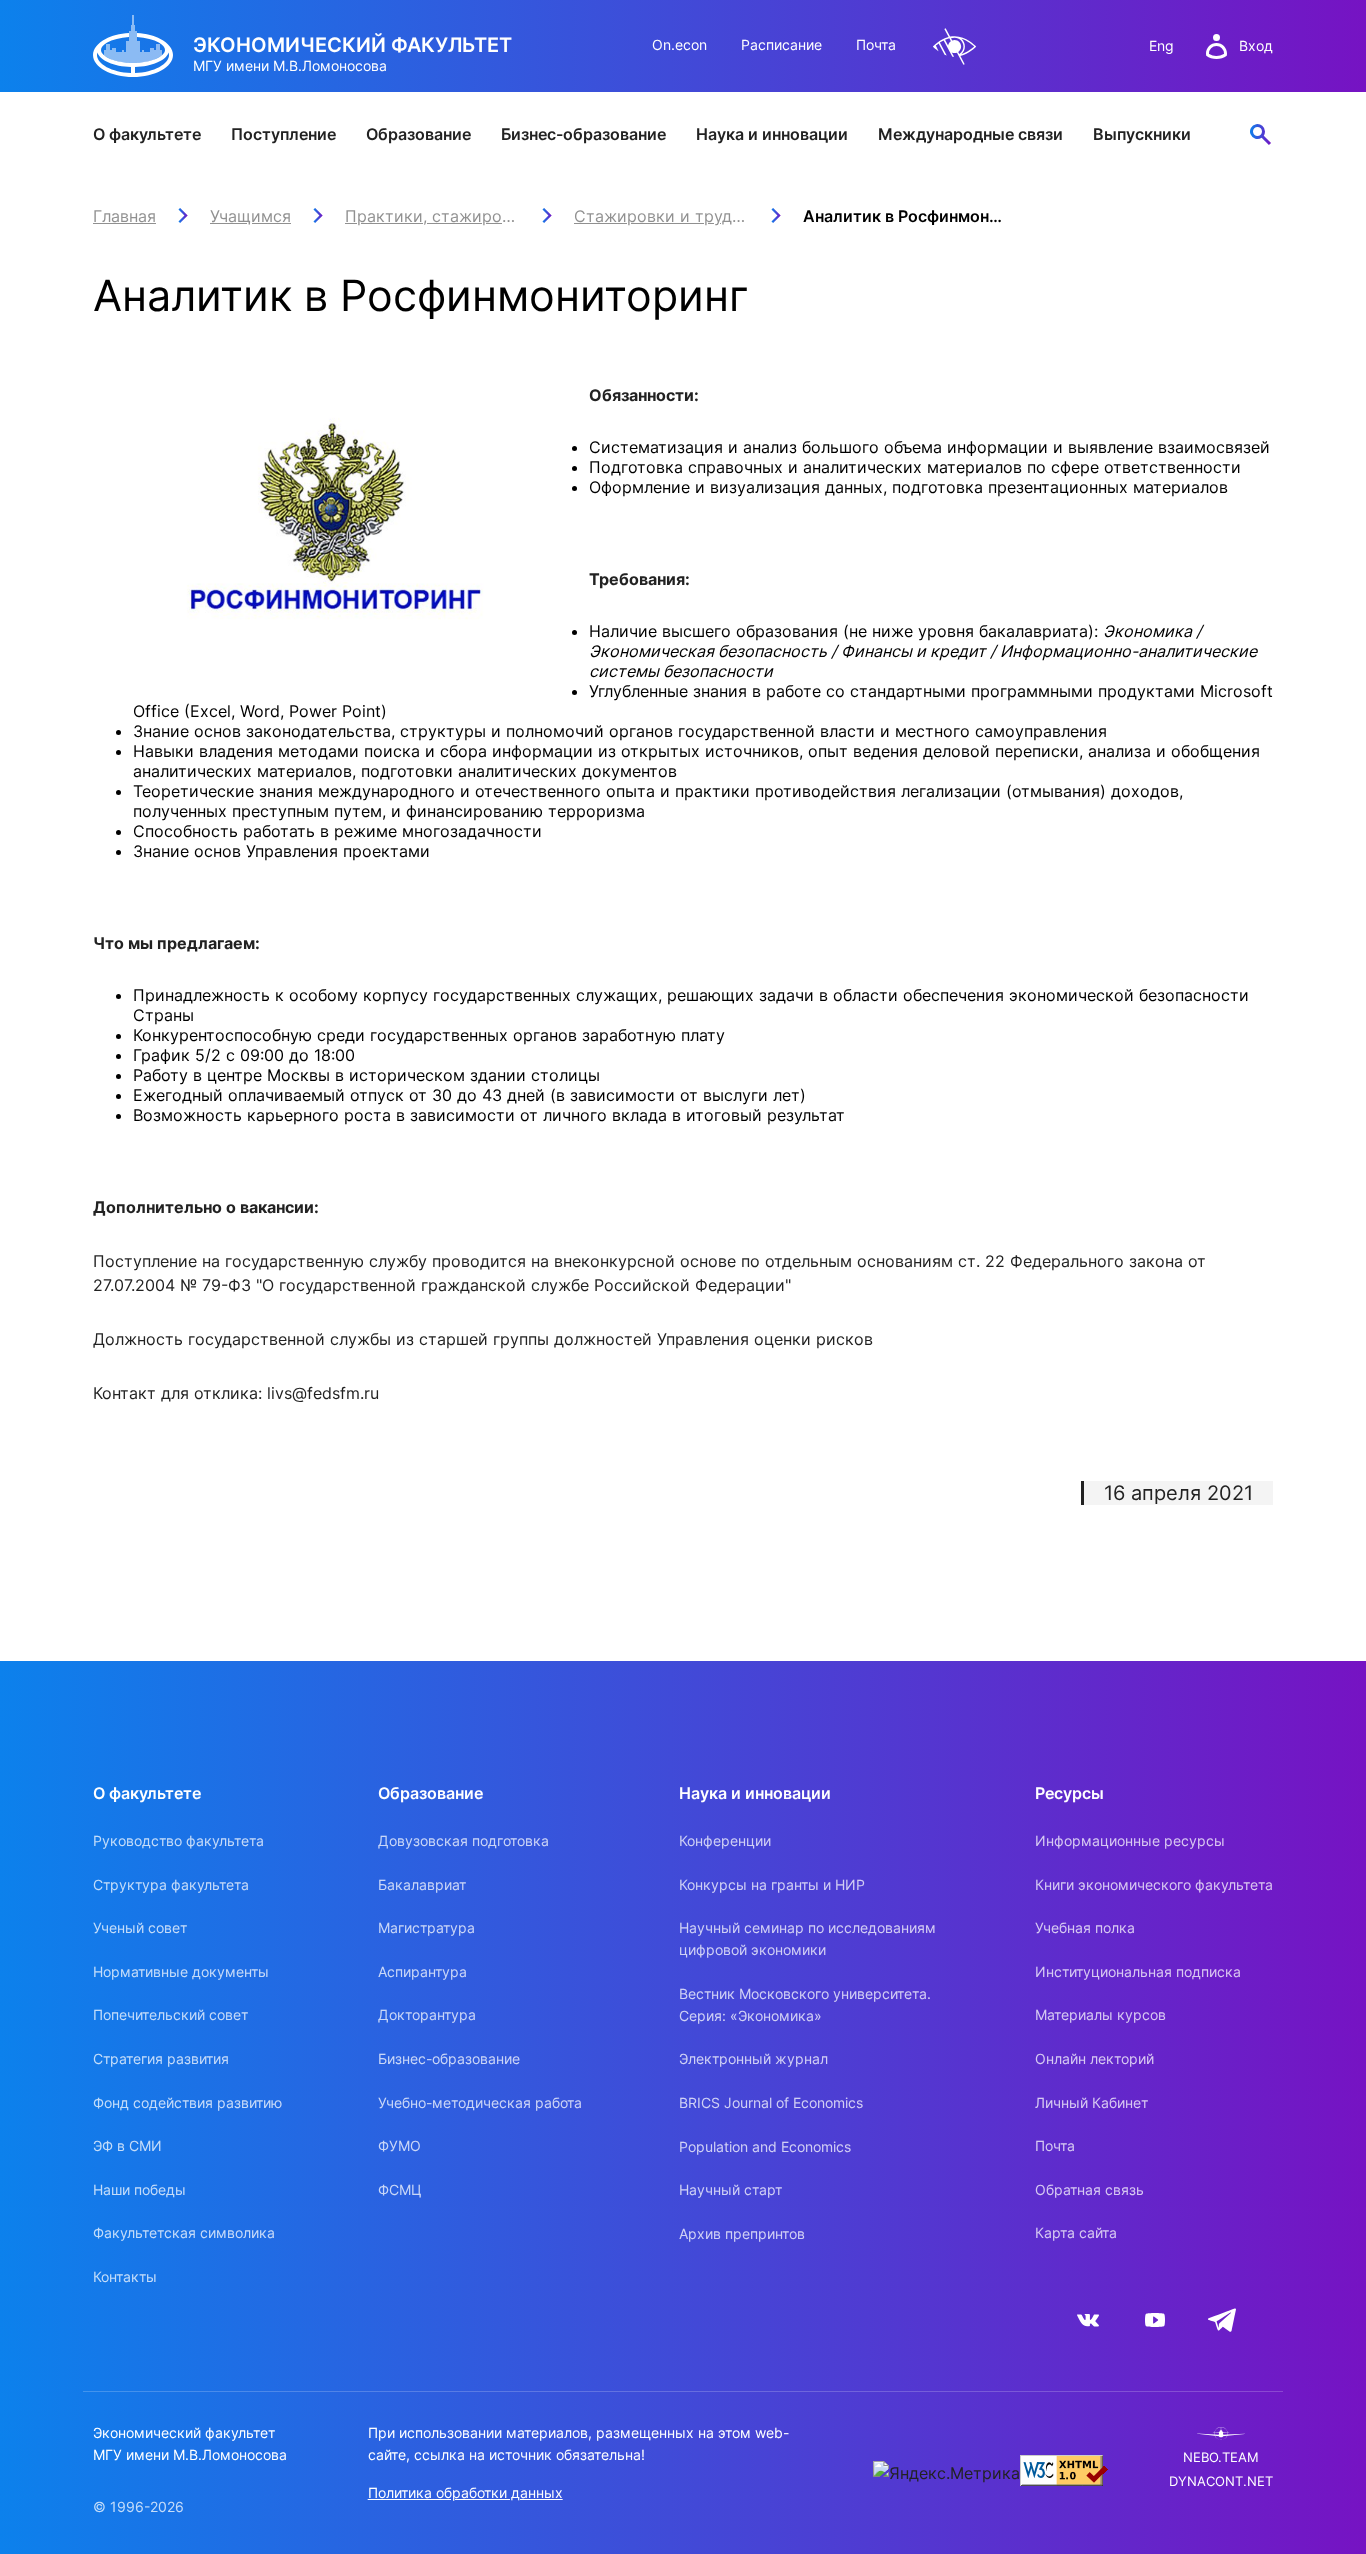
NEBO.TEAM (1221, 2457)
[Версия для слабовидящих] (955, 46)
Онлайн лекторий (1094, 2058)
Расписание (781, 44)
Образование (418, 134)
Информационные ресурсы (1130, 1840)
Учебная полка (1085, 1927)
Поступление (283, 134)
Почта (876, 44)
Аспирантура (422, 1971)
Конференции (725, 1840)
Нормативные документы (181, 1971)
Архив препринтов (742, 2233)
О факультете (147, 134)
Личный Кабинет (1091, 2102)
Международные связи (970, 134)
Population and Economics (765, 2146)
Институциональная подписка (1138, 1971)
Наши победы (139, 2189)
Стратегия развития (161, 2058)
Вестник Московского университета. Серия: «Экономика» (805, 2004)
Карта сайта (1076, 2232)
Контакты (125, 2276)
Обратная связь (1089, 2189)
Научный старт (730, 2189)
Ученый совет (140, 1927)
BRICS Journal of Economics (771, 2102)
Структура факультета (171, 1884)
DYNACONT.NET (1221, 2481)
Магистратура (426, 1927)
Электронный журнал (753, 2058)
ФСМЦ (400, 2189)
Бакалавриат (422, 1884)
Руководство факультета (178, 1840)
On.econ (679, 44)
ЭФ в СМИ (127, 2145)
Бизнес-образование (583, 134)
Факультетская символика (184, 2232)
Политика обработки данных (465, 2492)
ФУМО (399, 2145)
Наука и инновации (772, 134)
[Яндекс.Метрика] (946, 2473)
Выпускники (1142, 134)
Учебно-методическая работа (480, 2102)
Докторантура (427, 2014)
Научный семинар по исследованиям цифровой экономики (807, 1938)
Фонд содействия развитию (187, 2102)
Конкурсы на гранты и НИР (772, 1884)
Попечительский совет (170, 2014)
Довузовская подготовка (463, 1840)
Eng (1161, 45)
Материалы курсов (1100, 2014)
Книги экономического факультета (1154, 1884)
